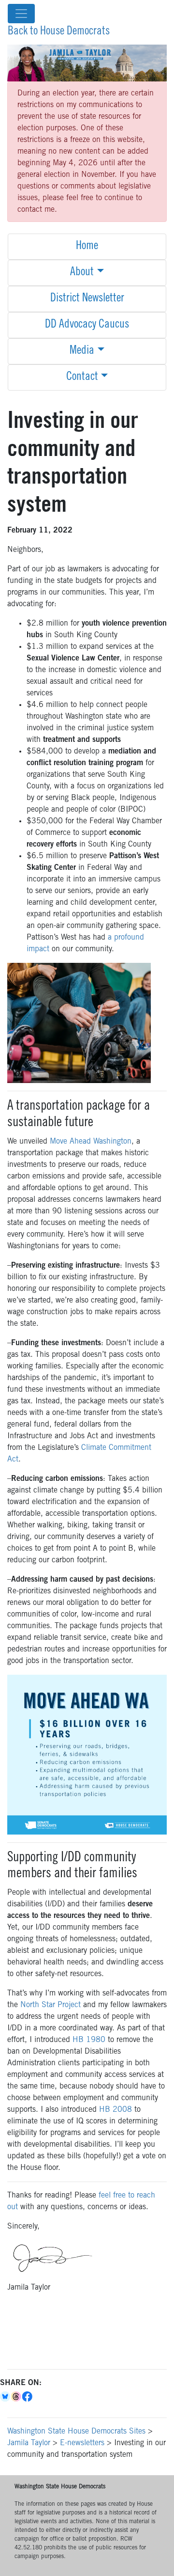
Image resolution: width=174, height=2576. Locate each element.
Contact (82, 377)
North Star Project (51, 2005)
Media (82, 351)
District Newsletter (87, 299)
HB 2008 (116, 2110)
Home (87, 247)
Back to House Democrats (59, 32)
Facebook (28, 2397)
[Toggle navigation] (21, 14)
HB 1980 (89, 2040)
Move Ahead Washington (91, 1142)
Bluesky (6, 2397)
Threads (17, 2397)
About (82, 273)
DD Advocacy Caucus (87, 325)
